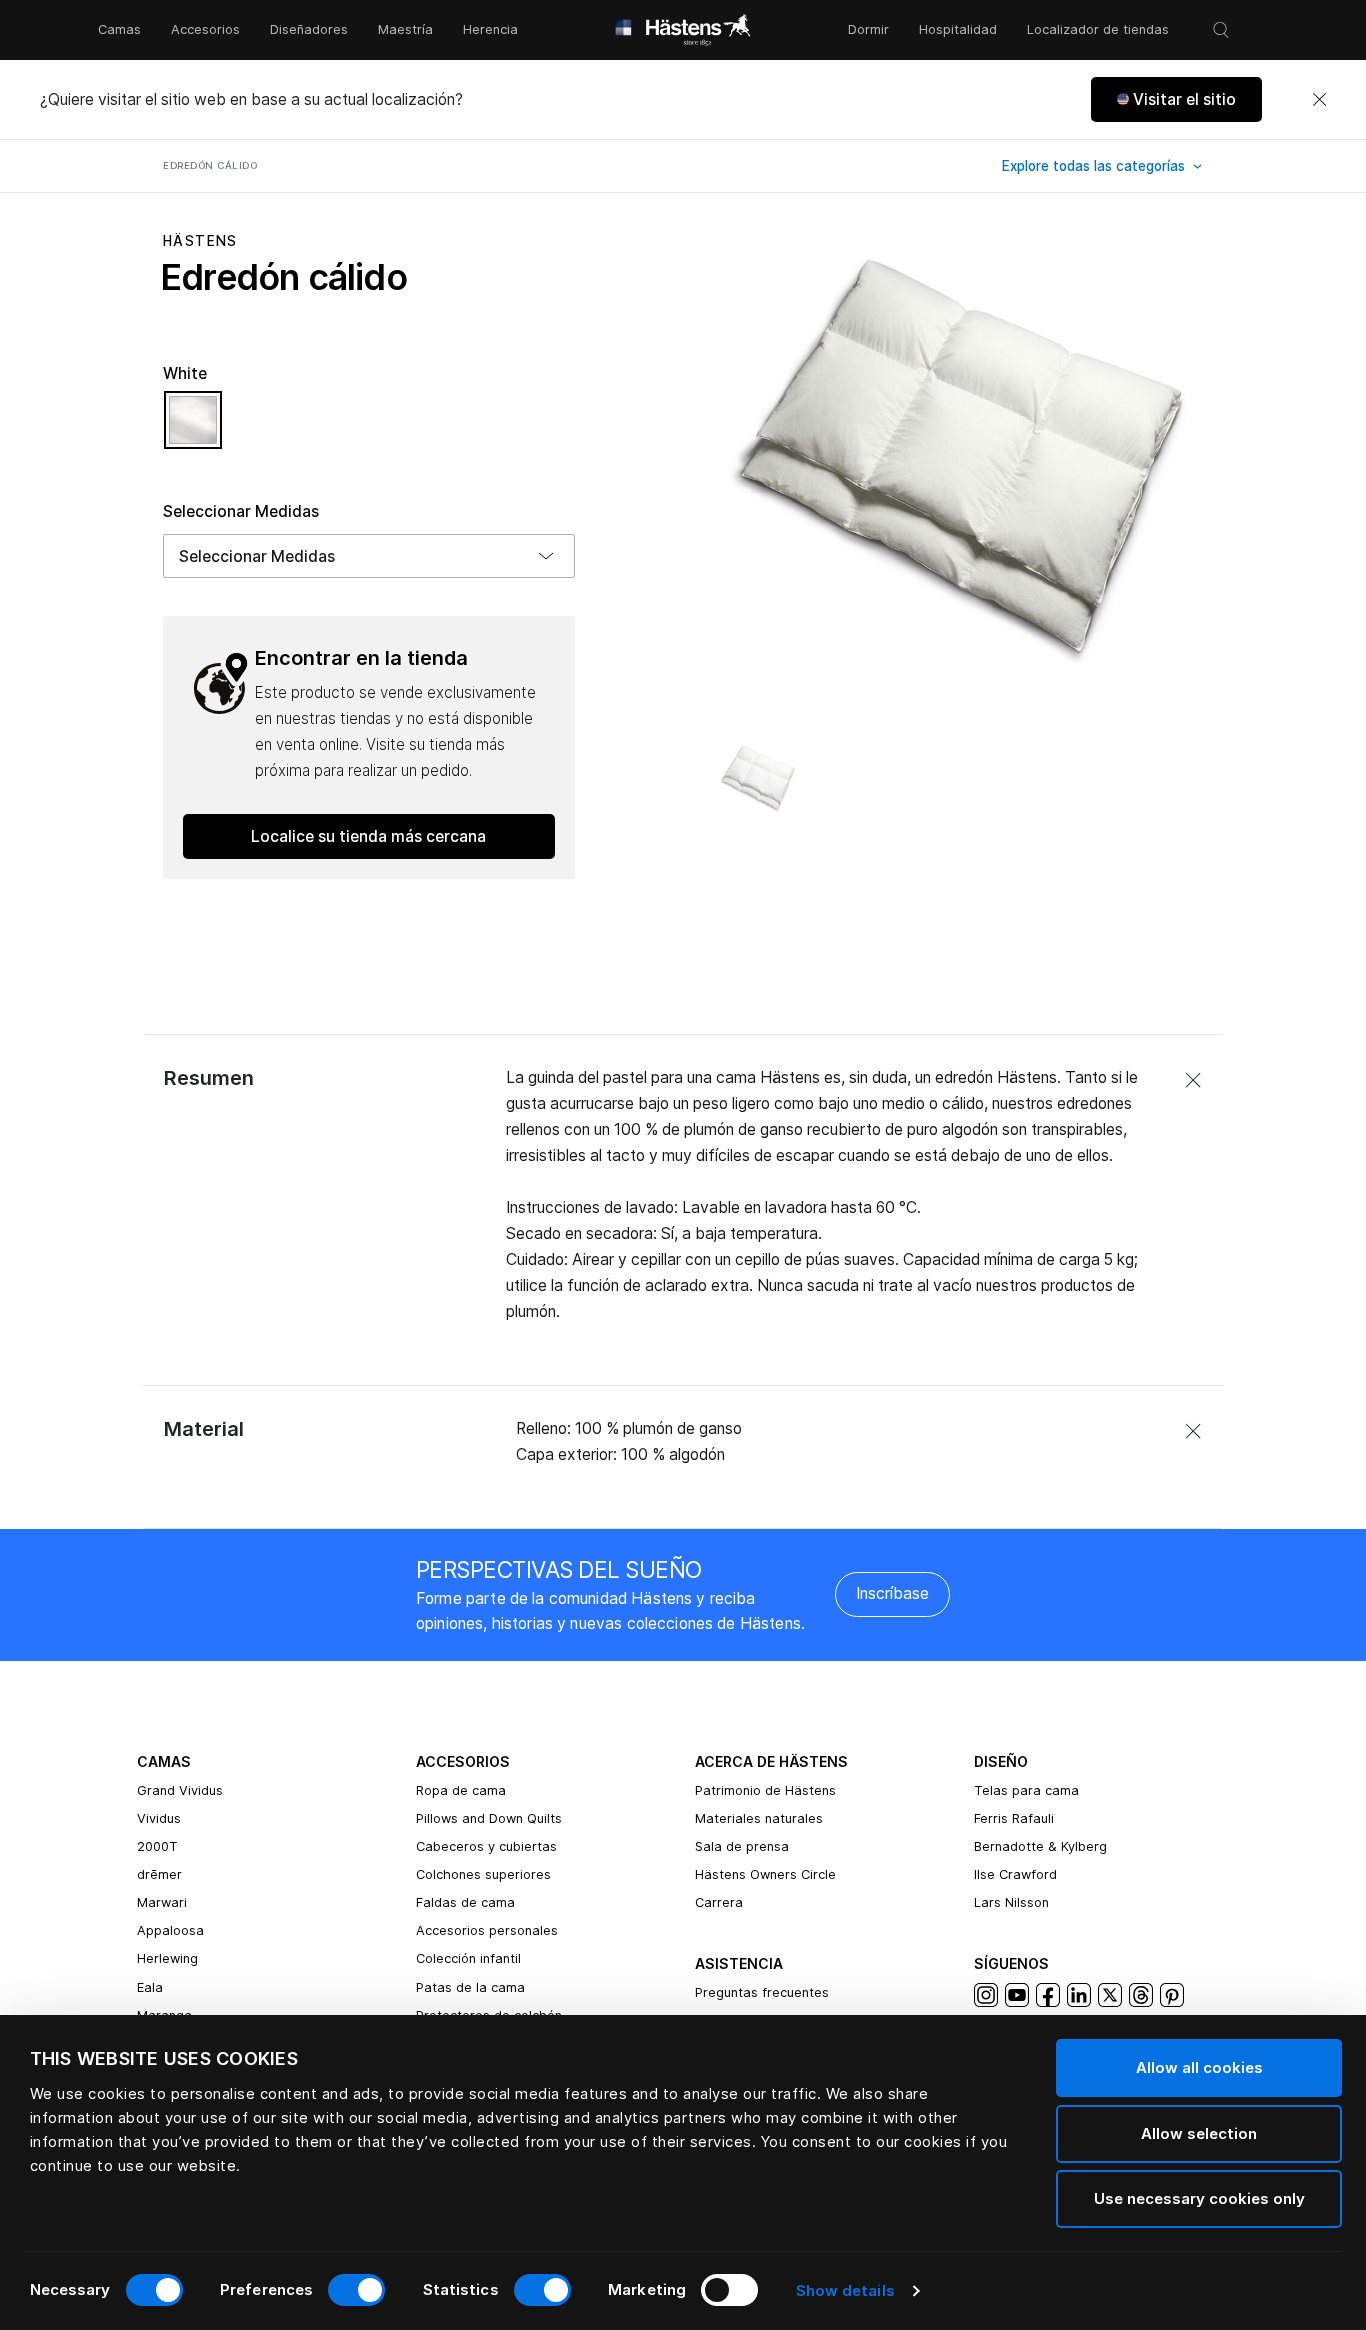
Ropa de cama (461, 1790)
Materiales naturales (759, 1818)
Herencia (490, 29)
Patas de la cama (470, 1987)
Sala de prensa (742, 1846)
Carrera (719, 1902)
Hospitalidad (958, 29)
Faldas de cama (465, 1902)
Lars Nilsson (1011, 1902)
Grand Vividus (180, 1790)
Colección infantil (468, 1958)
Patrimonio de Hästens (765, 1790)
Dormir (868, 29)
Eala (150, 1987)
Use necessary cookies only (1199, 2198)
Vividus (159, 1818)
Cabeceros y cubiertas (486, 1846)
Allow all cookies (1199, 2067)
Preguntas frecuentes (762, 1992)
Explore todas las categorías (1095, 166)
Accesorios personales (487, 1930)
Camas (119, 29)
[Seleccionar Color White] (193, 429)
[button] (1176, 99)
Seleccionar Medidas (241, 511)
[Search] (1221, 30)
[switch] (356, 2290)
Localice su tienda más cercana (368, 836)
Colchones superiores (483, 1874)
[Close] (1319, 100)
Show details (845, 2290)
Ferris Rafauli (1014, 1818)
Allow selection (1199, 2133)
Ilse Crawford (1015, 1874)
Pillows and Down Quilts (489, 1818)
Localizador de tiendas (1098, 29)
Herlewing (167, 1958)
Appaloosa (170, 1930)
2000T (157, 1846)
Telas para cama (1026, 1790)
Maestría (405, 29)
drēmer (159, 1874)
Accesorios (205, 29)
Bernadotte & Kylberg (1040, 1846)
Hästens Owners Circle (765, 1874)
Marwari (162, 1902)
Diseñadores (309, 29)
